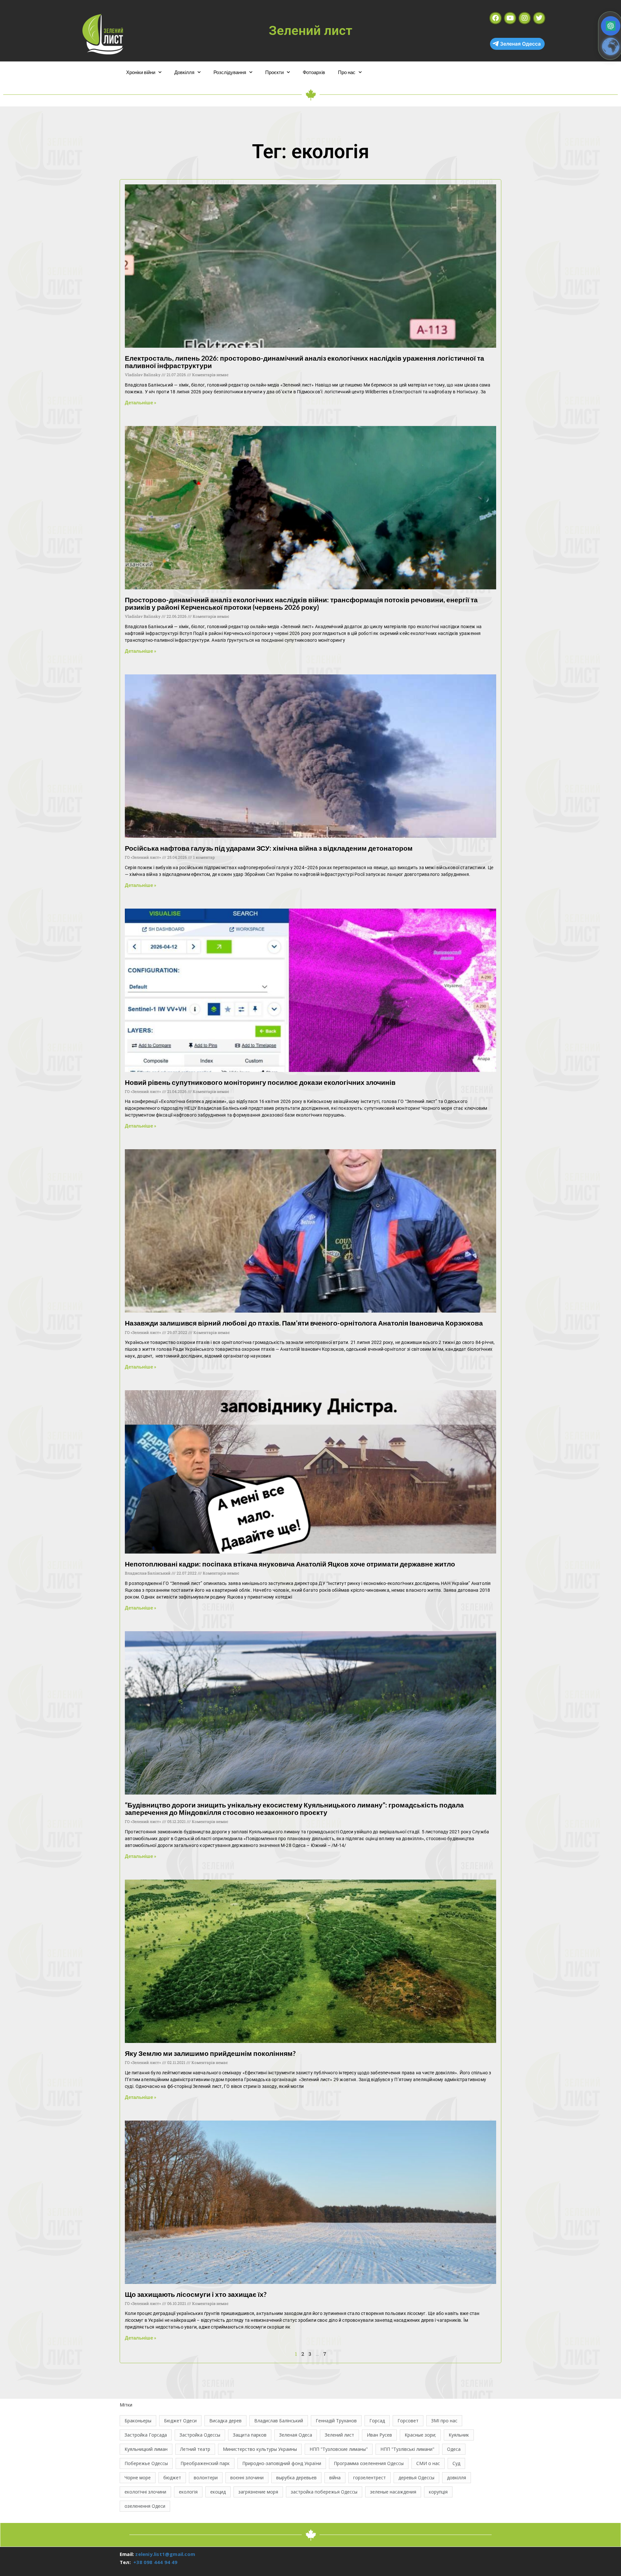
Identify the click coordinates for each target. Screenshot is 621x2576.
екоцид (218, 2492)
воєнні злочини (247, 2478)
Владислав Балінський (279, 2421)
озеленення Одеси (145, 2506)
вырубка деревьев (296, 2478)
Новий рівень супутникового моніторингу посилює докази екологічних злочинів (260, 1082)
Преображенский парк (205, 2463)
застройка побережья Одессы (324, 2492)
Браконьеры (138, 2421)
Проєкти (274, 72)
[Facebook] (496, 18)
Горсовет (408, 2421)
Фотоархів (314, 72)
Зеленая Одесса (520, 44)
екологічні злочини (145, 2492)
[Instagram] (525, 18)
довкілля (457, 2478)
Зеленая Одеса (296, 2435)
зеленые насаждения (393, 2492)
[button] (611, 26)
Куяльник (459, 2435)
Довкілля (184, 72)
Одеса (454, 2449)
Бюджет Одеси (180, 2421)
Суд (456, 2463)
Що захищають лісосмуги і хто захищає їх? (196, 2294)
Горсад (377, 2421)
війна (335, 2478)
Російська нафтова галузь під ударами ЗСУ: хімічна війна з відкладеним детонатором (269, 848)
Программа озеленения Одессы (369, 2463)
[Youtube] (510, 18)
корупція (438, 2492)
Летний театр (195, 2449)
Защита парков (250, 2435)
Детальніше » (141, 402)
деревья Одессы (416, 2478)
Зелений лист (339, 2435)
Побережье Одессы (146, 2463)
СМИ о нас (428, 2463)
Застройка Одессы (200, 2435)
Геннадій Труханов (336, 2421)
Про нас (347, 72)
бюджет (172, 2478)
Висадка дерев (225, 2421)
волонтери (206, 2478)
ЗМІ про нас (444, 2421)
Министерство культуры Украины (260, 2449)
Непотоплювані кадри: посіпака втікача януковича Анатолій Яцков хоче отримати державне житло (290, 1564)
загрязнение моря (258, 2492)
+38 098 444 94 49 (155, 2562)
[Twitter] (539, 18)
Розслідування (230, 72)
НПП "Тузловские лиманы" (339, 2449)
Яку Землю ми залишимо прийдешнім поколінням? (210, 2053)
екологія (188, 2492)
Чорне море (138, 2478)
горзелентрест (370, 2478)
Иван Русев (379, 2435)
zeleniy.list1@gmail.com (165, 2554)
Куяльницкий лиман (146, 2449)
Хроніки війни (141, 72)
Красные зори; (420, 2435)
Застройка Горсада (146, 2435)
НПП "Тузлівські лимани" (407, 2449)
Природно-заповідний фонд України (282, 2463)
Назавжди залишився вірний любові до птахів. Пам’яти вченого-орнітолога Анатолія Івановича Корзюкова (304, 1323)
